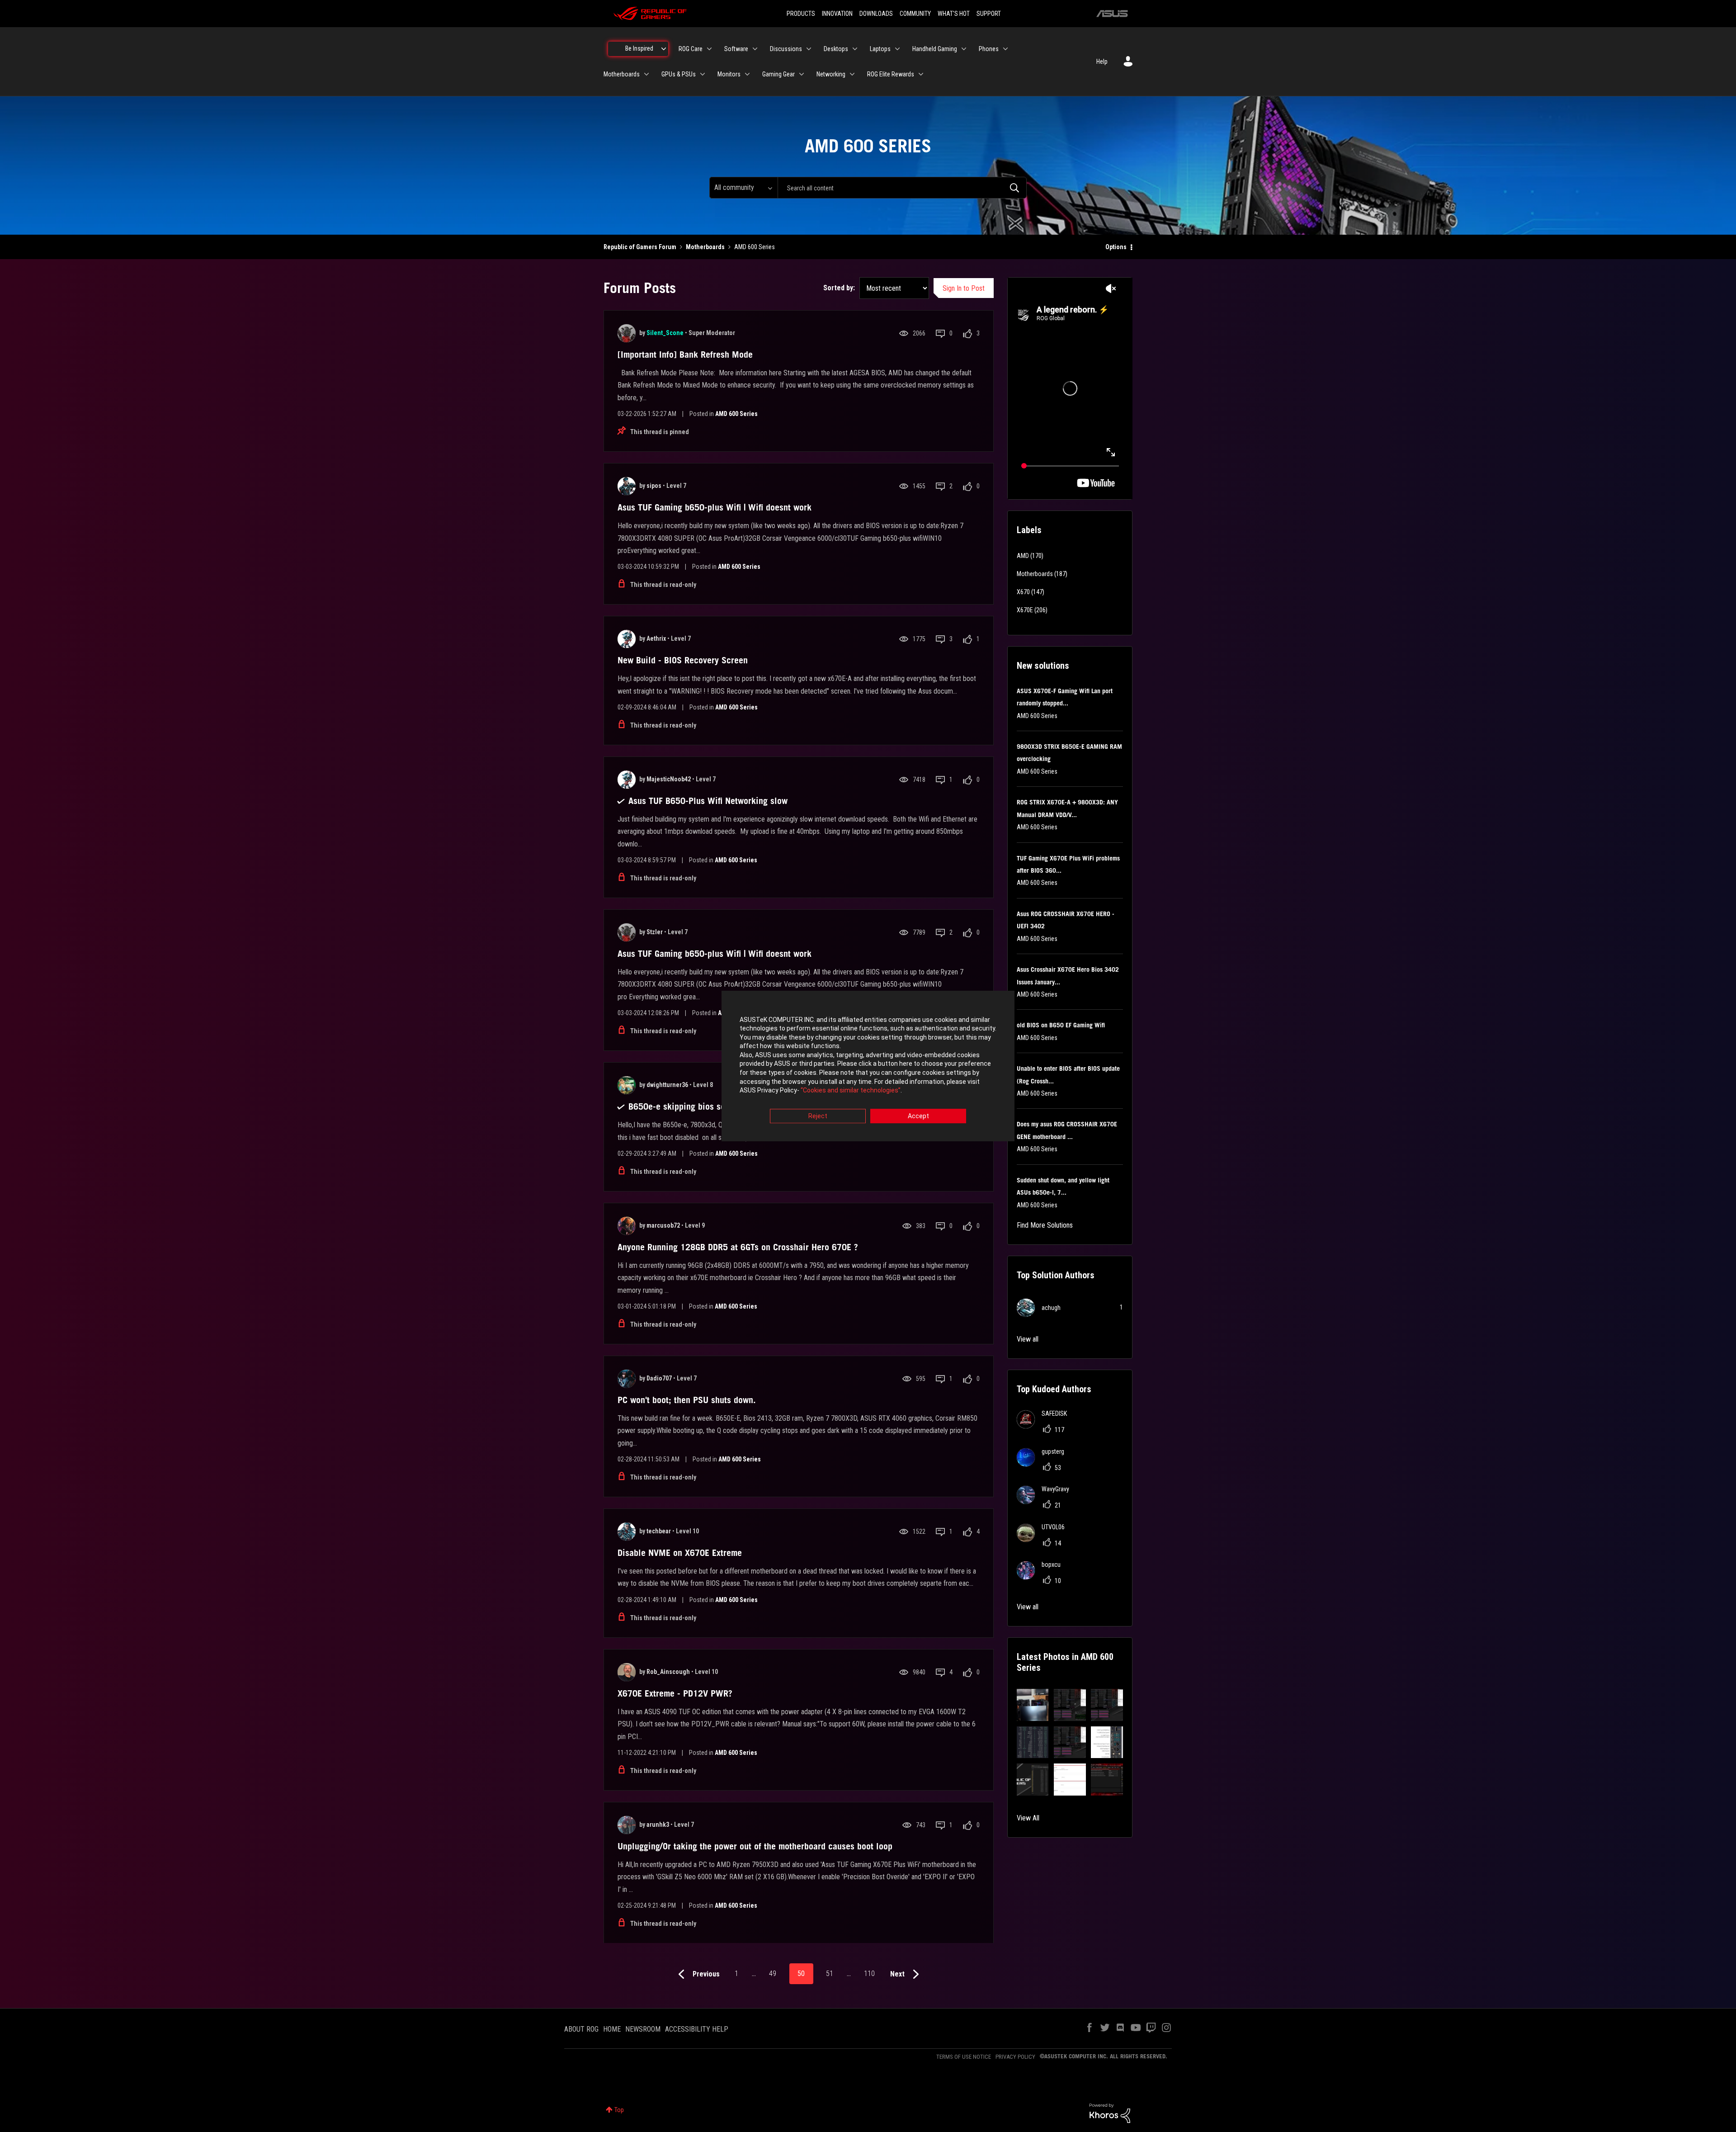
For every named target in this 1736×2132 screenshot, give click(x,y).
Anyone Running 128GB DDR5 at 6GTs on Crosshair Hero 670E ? (738, 1247)
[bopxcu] (1042, 1577)
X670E (1025, 610)
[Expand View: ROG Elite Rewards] (921, 74)
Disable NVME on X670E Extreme (680, 1553)
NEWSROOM (643, 2029)
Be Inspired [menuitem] (639, 48)
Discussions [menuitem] (786, 49)
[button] (1033, 1705)
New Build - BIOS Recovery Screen (683, 660)
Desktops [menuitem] (836, 49)
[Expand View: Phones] (1005, 49)
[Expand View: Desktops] (855, 49)
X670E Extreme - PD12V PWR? (675, 1693)
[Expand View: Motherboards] (646, 74)
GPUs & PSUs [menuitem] (679, 74)
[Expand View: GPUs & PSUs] (703, 74)
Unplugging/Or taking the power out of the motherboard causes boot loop (755, 1846)
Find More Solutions (1045, 1225)
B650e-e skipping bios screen (685, 1106)
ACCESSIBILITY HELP (697, 2029)
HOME (612, 2029)
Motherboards (705, 247)
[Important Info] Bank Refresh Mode (685, 355)
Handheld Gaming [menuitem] (935, 49)
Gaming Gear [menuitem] (778, 74)
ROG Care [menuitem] (691, 49)
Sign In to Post (964, 288)
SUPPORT (989, 14)
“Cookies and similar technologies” (851, 1091)
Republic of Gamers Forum (640, 247)
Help (1102, 61)
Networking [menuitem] (831, 74)
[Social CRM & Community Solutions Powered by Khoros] (1110, 2113)
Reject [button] (818, 1116)
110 (869, 1974)
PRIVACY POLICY (1015, 2057)
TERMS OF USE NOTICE (964, 2057)
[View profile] (627, 333)
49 (773, 1974)
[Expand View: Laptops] (897, 49)
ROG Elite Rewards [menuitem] (891, 74)
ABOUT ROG (581, 2029)
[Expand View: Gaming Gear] (802, 74)
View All (1028, 1818)
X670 (1023, 592)
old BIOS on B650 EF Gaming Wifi (1061, 1025)
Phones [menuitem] (989, 49)
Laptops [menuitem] (880, 49)
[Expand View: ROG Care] (709, 49)
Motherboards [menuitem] (622, 74)
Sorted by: (839, 288)
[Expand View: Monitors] (747, 74)
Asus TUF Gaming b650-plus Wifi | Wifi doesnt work (715, 507)
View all (1028, 1339)
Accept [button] (918, 1116)
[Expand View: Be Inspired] (664, 49)
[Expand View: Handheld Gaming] (964, 49)
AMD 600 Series (736, 414)
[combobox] (902, 188)
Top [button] (619, 2110)
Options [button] (1116, 247)
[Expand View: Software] (755, 49)
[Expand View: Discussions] (809, 49)
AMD (1023, 556)
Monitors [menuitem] (729, 74)
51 (830, 1974)
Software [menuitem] (736, 49)
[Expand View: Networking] (852, 74)
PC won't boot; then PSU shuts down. (687, 1400)
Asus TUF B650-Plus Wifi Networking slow (708, 801)
